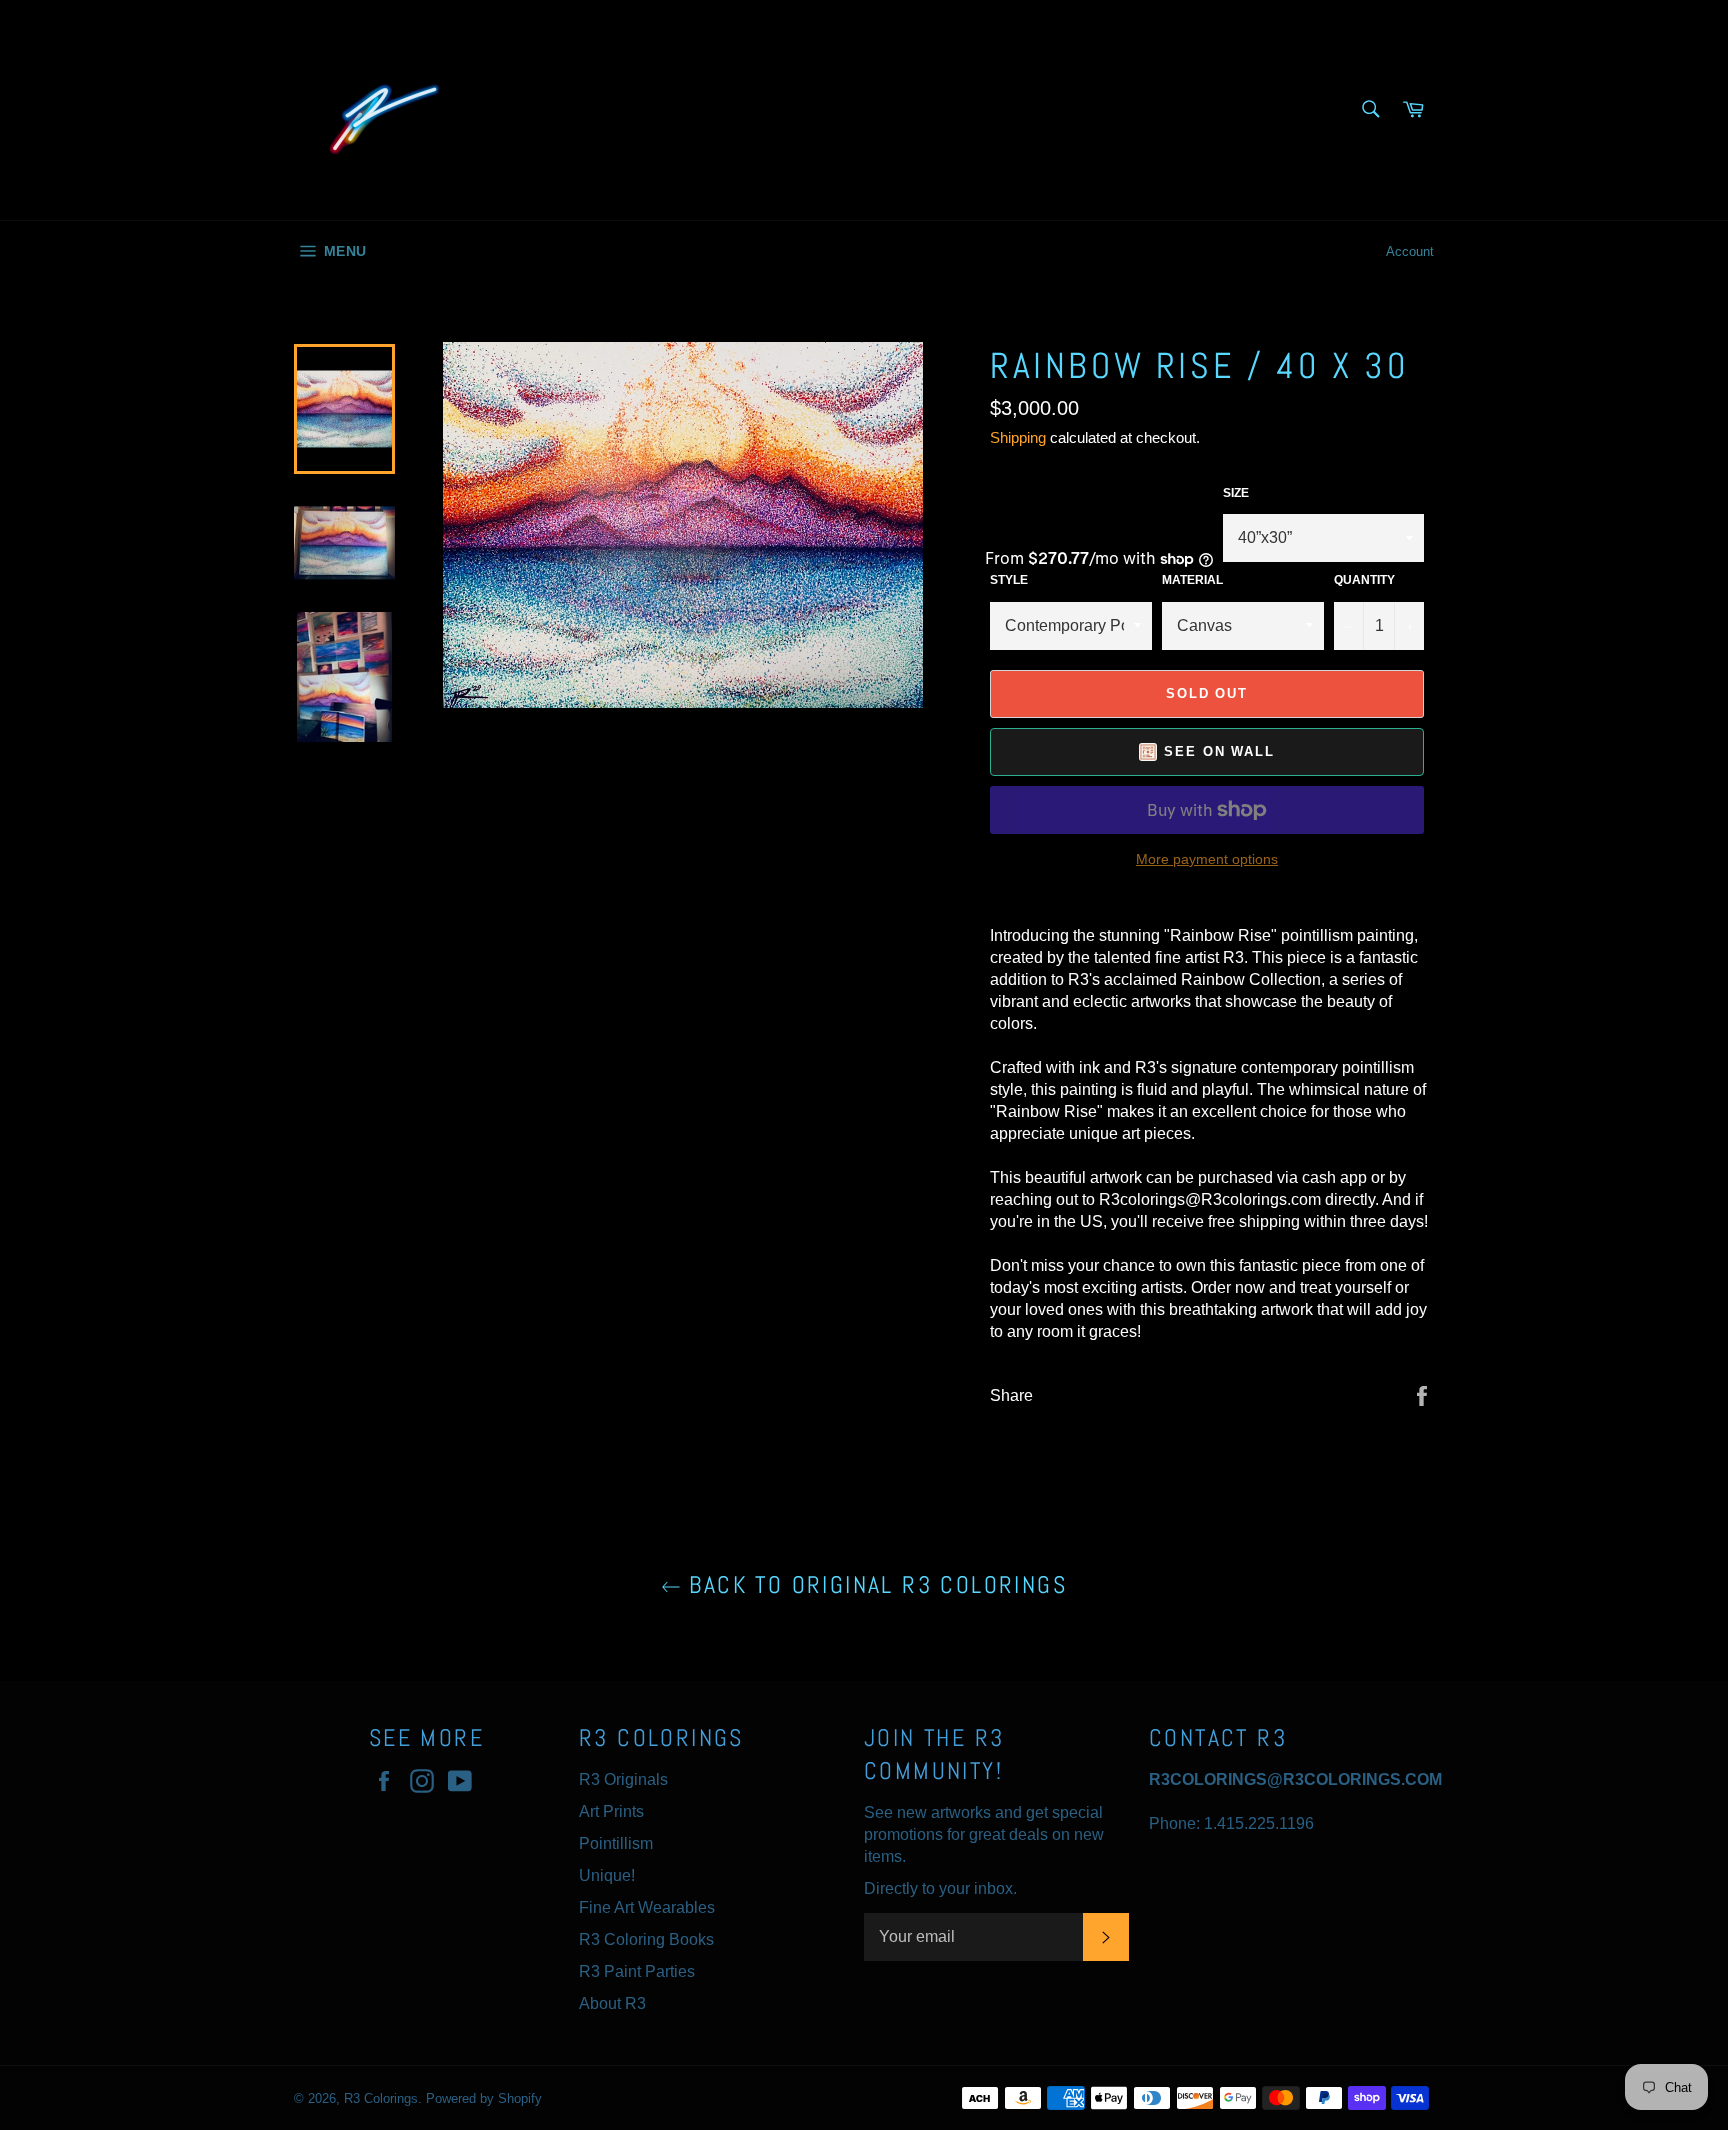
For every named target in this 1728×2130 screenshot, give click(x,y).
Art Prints (611, 1811)
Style (1009, 580)
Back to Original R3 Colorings (874, 1584)
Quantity (1364, 580)
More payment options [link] (1207, 859)
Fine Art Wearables (647, 1907)
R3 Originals (623, 1779)
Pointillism (616, 1843)
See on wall (1219, 751)
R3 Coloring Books (646, 1939)
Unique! (607, 1875)
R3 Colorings (381, 2098)
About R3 (612, 2003)
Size (1236, 493)
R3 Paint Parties (637, 1971)
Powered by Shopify (484, 2098)
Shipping (1018, 437)
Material (1192, 580)
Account (1410, 251)
